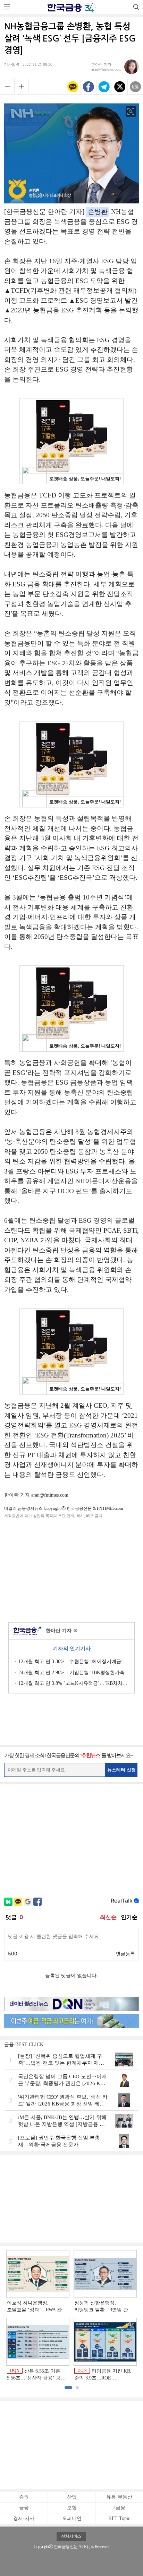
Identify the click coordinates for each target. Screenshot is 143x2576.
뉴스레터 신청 (121, 1770)
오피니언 (72, 2518)
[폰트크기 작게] (7, 86)
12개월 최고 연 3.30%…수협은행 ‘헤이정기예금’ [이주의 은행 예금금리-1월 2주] (74, 1661)
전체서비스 (71, 2536)
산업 (72, 2497)
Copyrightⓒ (43, 2547)
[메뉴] (7, 7)
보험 (72, 2508)
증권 (24, 2497)
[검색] (136, 7)
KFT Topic (119, 2518)
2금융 (119, 2508)
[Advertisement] (71, 1569)
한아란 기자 (62, 1631)
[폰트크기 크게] (22, 86)
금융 (24, 2508)
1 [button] (68, 2388)
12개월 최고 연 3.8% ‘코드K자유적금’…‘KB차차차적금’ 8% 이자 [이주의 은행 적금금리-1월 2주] (74, 1683)
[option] (71, 2316)
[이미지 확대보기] (131, 111)
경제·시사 (24, 2518)
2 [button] (77, 2388)
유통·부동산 (119, 2497)
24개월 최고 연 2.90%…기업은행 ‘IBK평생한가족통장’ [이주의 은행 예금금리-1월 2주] (74, 1673)
